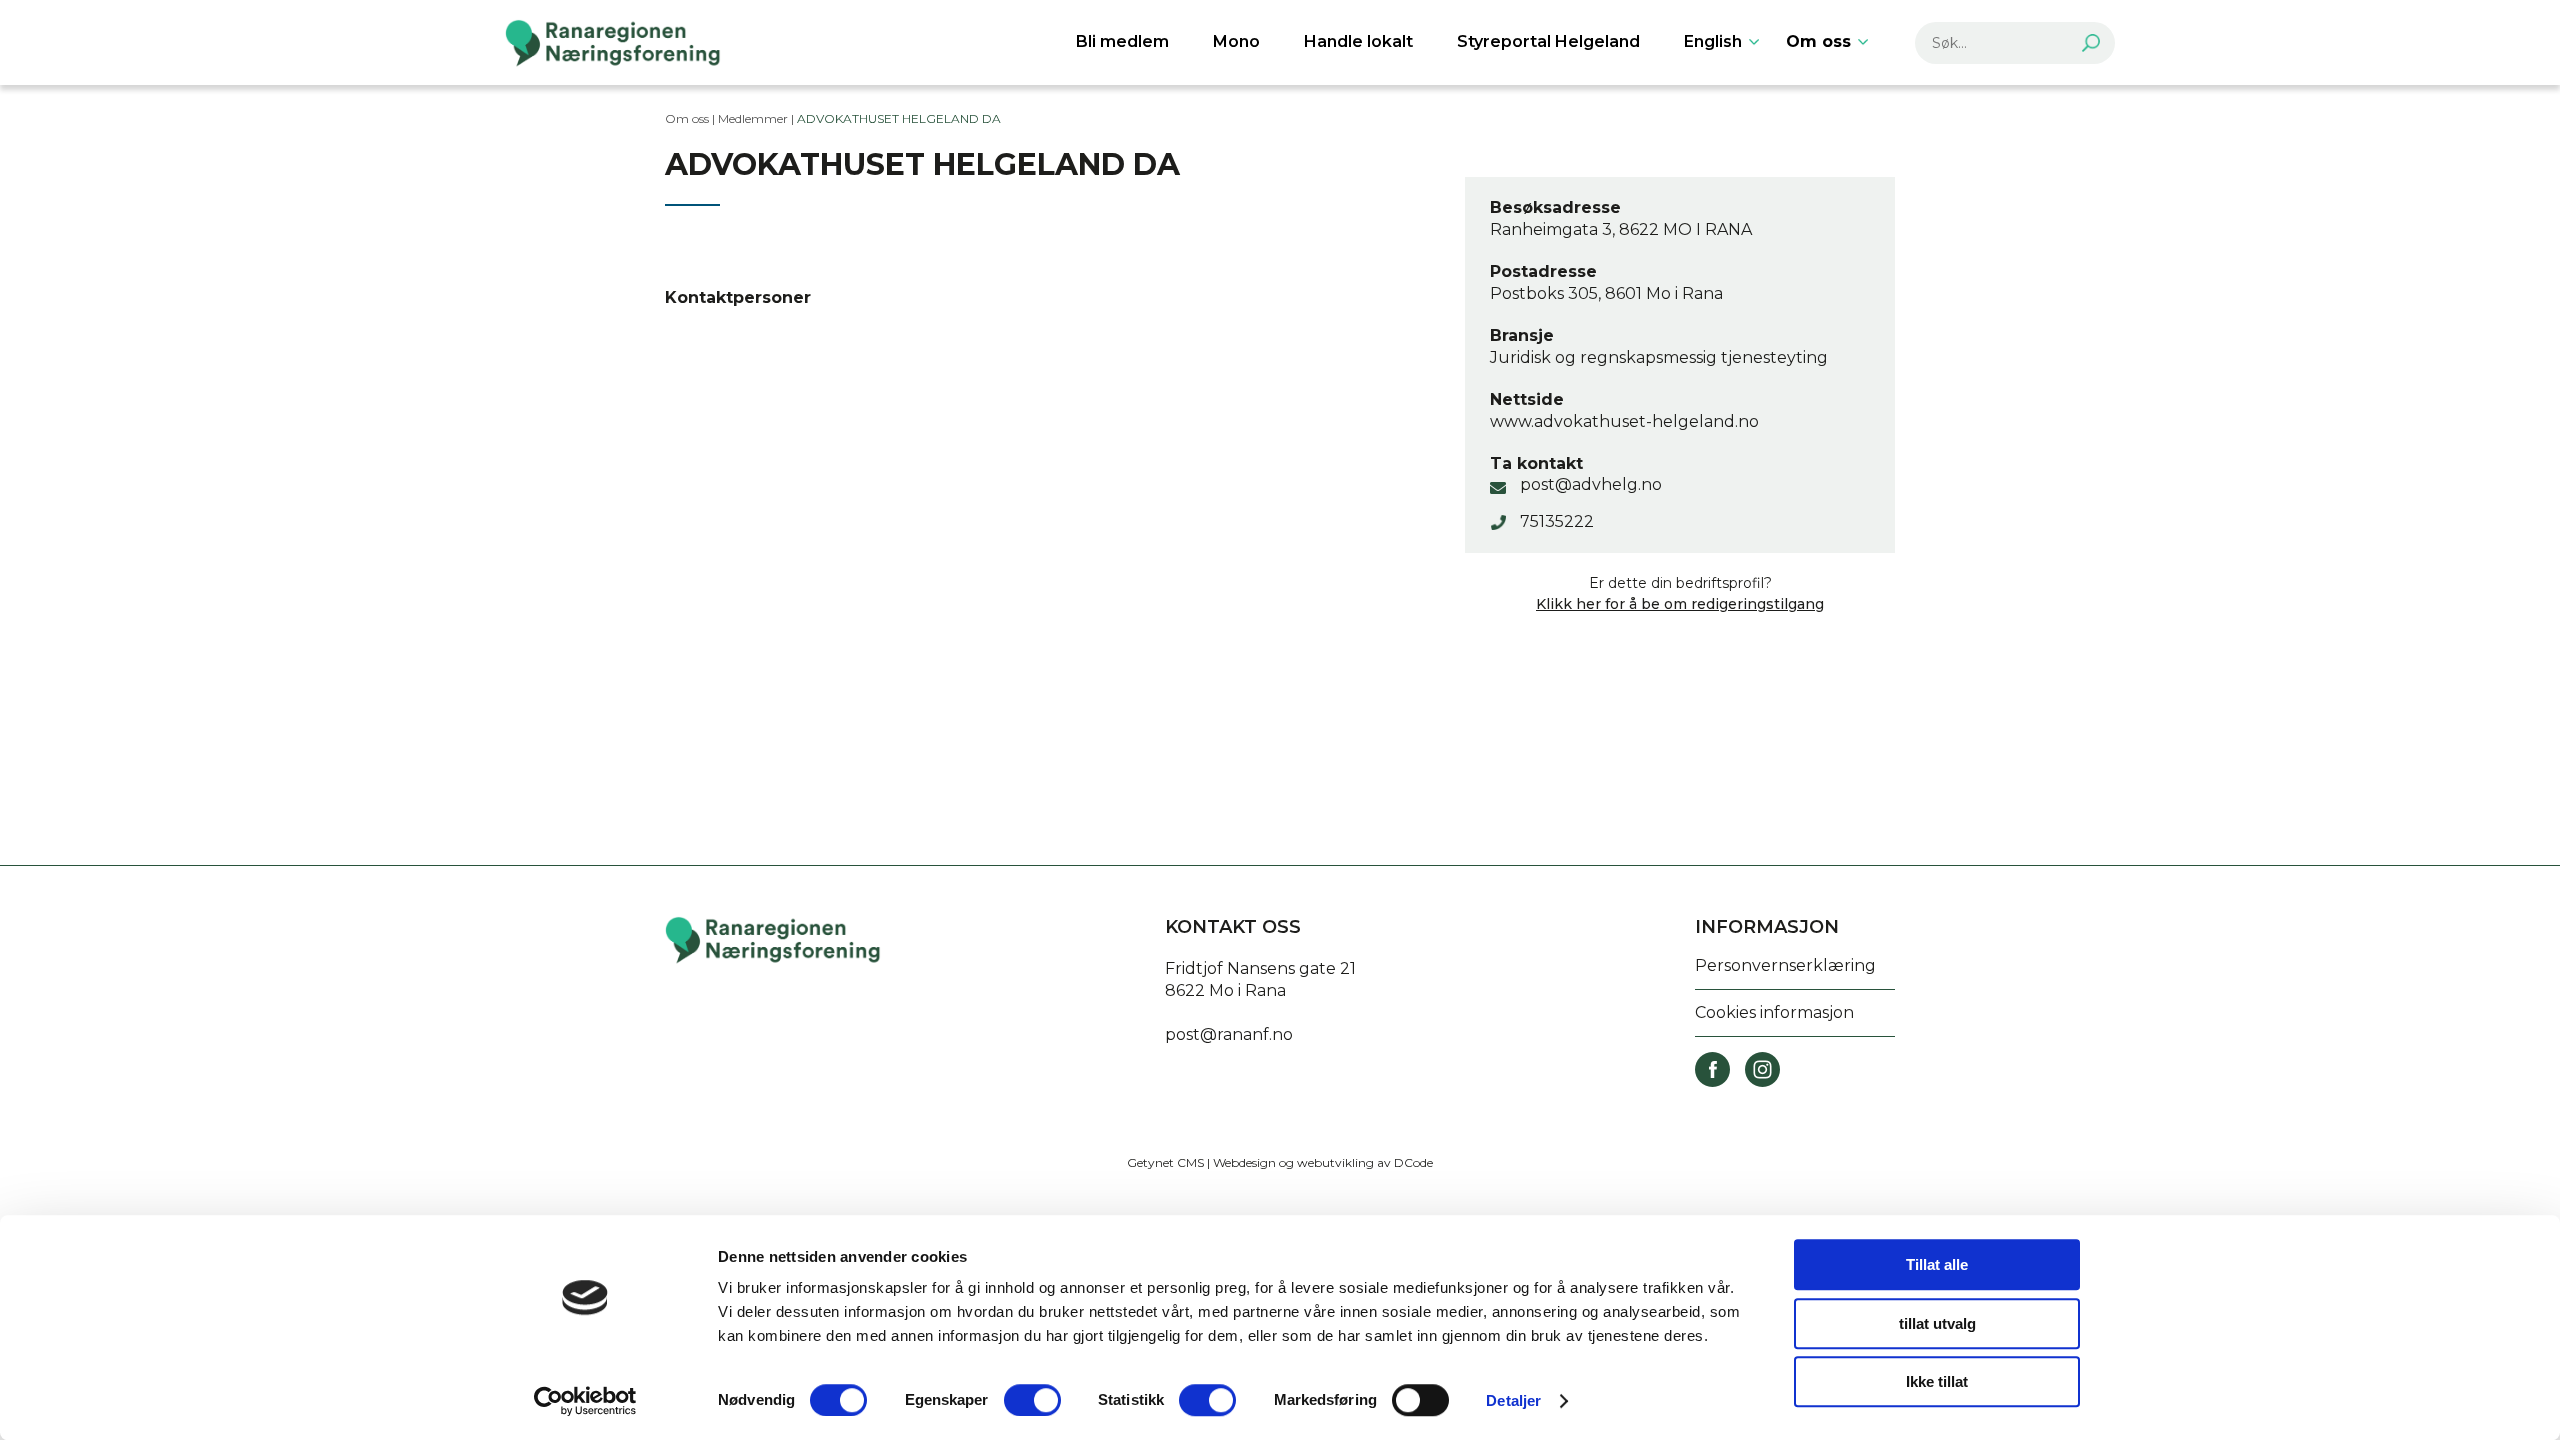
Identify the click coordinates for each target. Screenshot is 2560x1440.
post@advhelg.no (1591, 484)
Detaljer (1513, 1400)
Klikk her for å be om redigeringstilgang (1680, 604)
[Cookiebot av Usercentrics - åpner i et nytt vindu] (585, 1401)
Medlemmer (753, 118)
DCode (1413, 1162)
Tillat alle (1937, 1264)
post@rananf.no (1229, 1034)
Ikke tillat (1937, 1381)
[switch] (1032, 1400)
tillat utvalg (1937, 1323)
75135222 (1557, 521)
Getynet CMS (1165, 1162)
